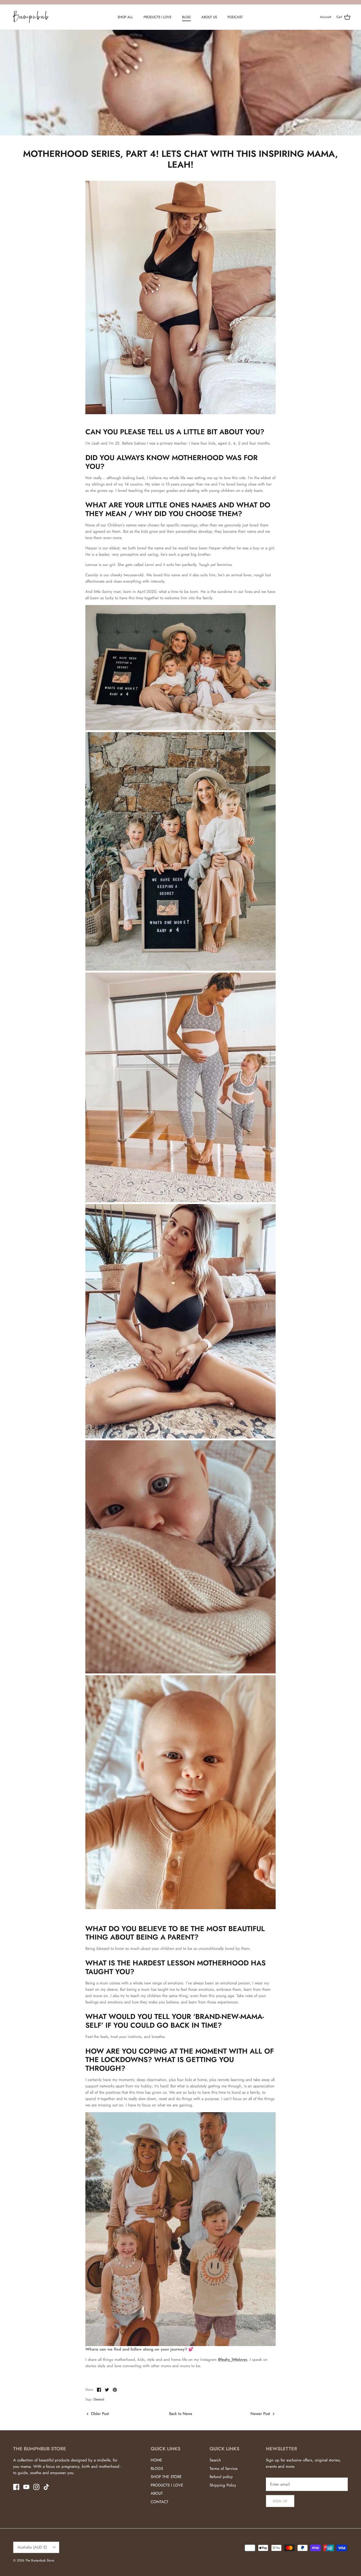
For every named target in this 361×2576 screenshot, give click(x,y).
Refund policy (221, 2477)
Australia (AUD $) (32, 2547)
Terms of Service (224, 2469)
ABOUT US (209, 17)
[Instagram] (36, 2487)
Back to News (181, 2414)
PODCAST (235, 17)
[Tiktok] (46, 2487)
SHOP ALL (125, 17)
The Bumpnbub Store (40, 2560)
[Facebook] (16, 2487)
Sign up (280, 2501)
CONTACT (159, 2502)
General (99, 2399)
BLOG (186, 17)
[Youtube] (26, 2487)
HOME (156, 2460)
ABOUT (157, 2493)
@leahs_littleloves (233, 2360)
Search (215, 2460)
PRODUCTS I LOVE (158, 17)
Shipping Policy (223, 2485)
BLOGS (157, 2469)
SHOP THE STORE (166, 2477)
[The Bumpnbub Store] (31, 17)
